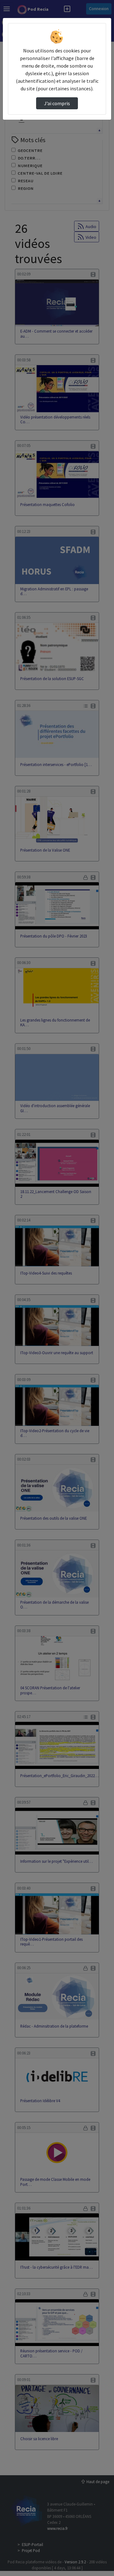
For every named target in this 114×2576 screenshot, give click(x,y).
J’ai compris (57, 103)
